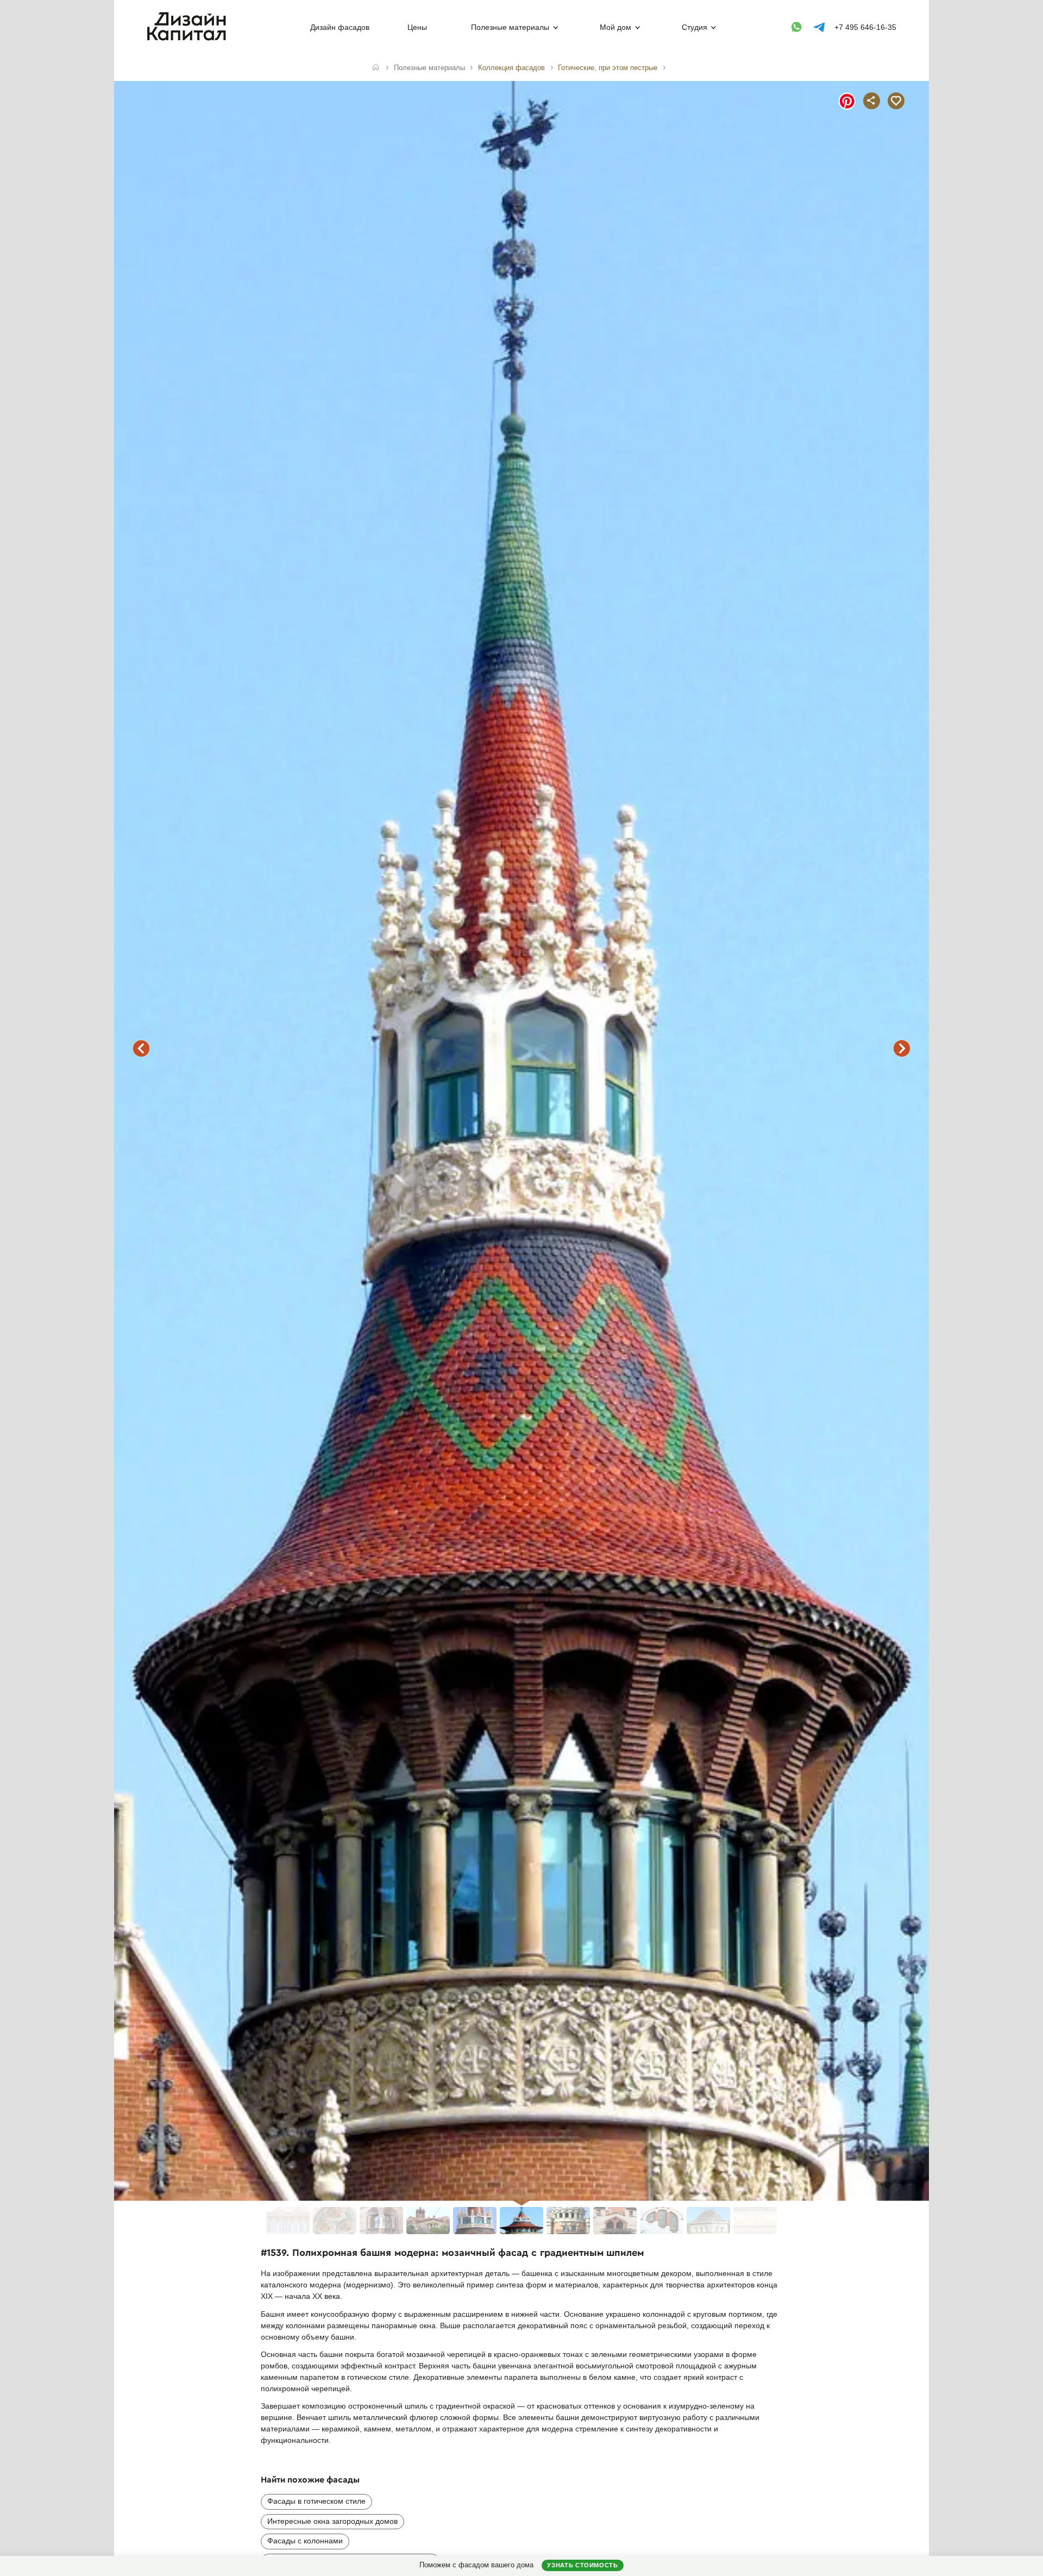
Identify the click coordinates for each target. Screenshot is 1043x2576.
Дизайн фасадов (340, 27)
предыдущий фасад (141, 1048)
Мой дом (615, 27)
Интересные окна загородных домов (332, 2521)
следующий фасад (902, 1048)
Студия (695, 27)
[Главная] (376, 68)
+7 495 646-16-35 (865, 27)
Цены (417, 27)
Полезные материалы (510, 27)
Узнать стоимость (582, 2565)
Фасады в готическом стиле (316, 2501)
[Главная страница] (189, 39)
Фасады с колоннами (305, 2541)
